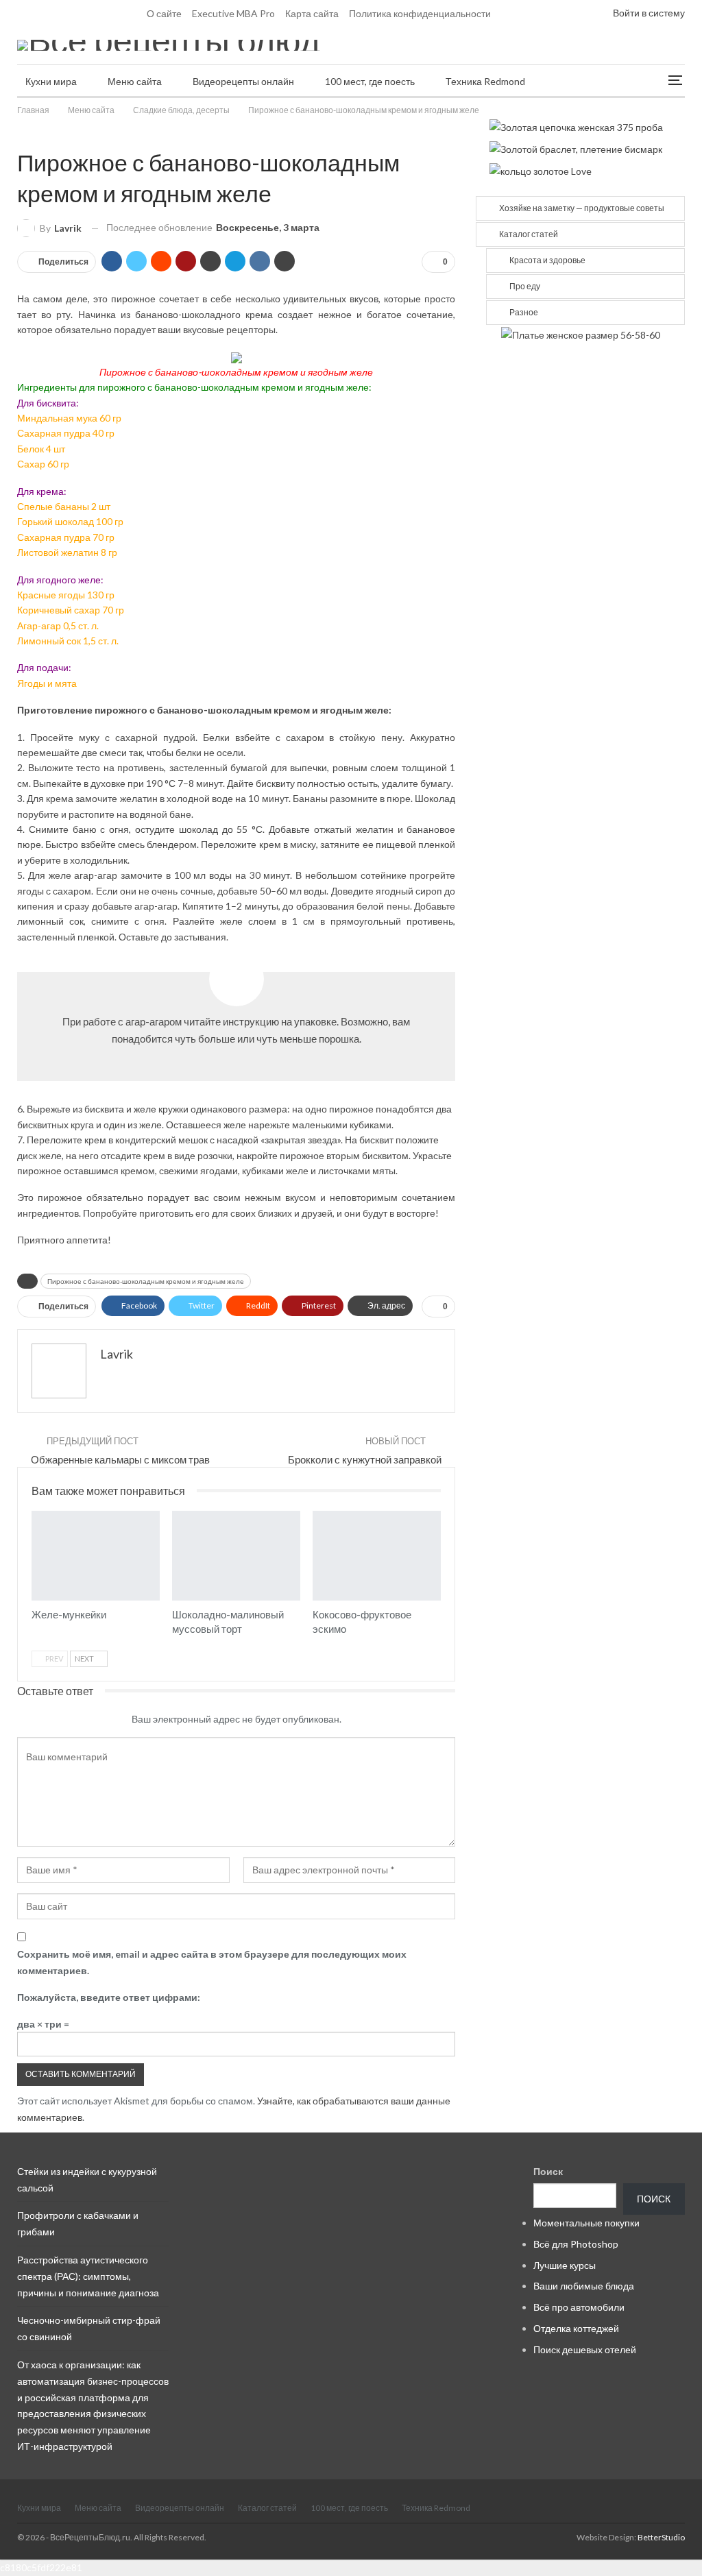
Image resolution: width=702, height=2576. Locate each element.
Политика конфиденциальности (420, 13)
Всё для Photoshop (576, 2244)
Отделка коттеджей (576, 2328)
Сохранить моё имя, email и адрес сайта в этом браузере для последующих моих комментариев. (212, 1962)
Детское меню (36, 1512)
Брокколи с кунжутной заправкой (365, 1459)
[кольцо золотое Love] (541, 170)
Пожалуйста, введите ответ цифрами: (109, 1997)
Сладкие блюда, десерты (22, 134)
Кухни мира (51, 81)
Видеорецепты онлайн (243, 81)
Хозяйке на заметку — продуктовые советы (582, 208)
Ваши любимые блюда (584, 2286)
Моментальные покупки (586, 2223)
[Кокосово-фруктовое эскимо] (377, 1556)
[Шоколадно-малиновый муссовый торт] (236, 1556)
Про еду (525, 286)
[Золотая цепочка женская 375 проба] (576, 126)
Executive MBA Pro (233, 13)
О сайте (164, 13)
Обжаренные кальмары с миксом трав (120, 1459)
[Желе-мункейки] (96, 1556)
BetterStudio (661, 2537)
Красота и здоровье (547, 260)
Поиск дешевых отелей (585, 2349)
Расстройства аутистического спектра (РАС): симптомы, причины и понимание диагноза (88, 2276)
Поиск (548, 2171)
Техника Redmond (485, 81)
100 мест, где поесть (370, 81)
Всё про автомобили (579, 2307)
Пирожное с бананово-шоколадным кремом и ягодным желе (146, 1281)
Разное (524, 312)
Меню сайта (135, 81)
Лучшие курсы (565, 2265)
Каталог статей (529, 234)
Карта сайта (312, 13)
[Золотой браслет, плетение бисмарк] (576, 148)
